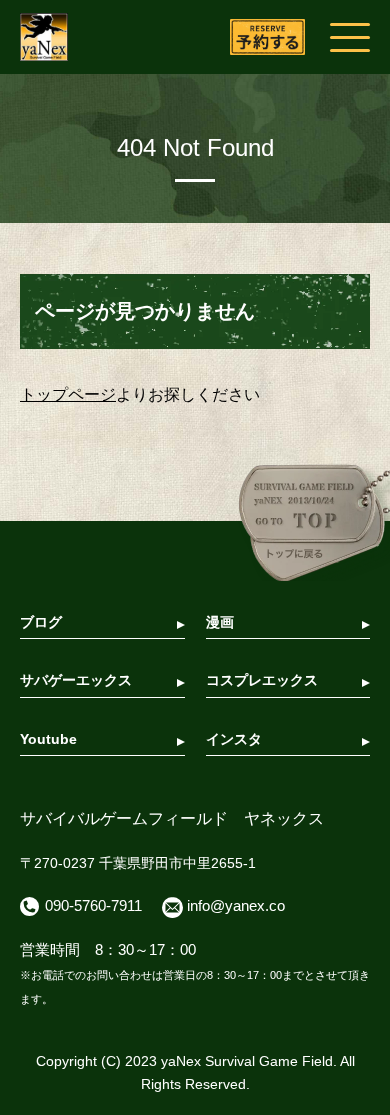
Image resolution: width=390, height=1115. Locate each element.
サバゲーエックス (76, 680)
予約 (267, 37)
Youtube (48, 739)
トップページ (68, 394)
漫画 (220, 622)
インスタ (234, 739)
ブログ (41, 622)
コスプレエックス (262, 680)
